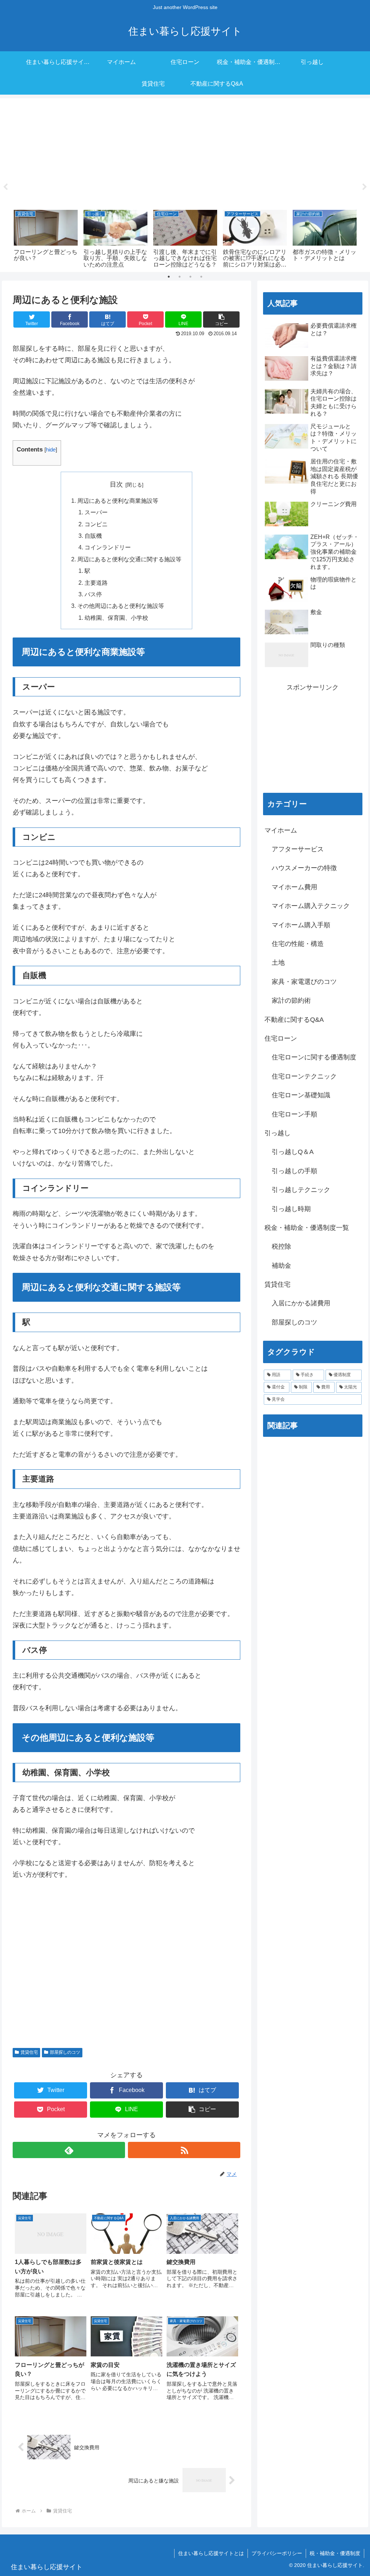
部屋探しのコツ (65, 2052)
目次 (116, 484)
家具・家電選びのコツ (304, 982)
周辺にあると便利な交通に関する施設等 (129, 559)
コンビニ (96, 524)
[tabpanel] (46, 238)
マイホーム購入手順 (301, 925)
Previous (5, 187)
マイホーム (281, 830)
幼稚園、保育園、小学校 (116, 618)
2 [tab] (180, 277)
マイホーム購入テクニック (311, 906)
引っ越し (277, 1133)
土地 (278, 963)
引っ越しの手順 (294, 1171)
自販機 (93, 536)
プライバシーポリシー (277, 2553)
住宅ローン (281, 1038)
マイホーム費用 (294, 887)
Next (365, 187)
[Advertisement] (185, 153)
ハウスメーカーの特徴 (304, 868)
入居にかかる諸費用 (301, 1303)
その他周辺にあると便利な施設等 (121, 606)
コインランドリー (108, 547)
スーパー (96, 512)
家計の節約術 (291, 1000)
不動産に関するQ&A (294, 1020)
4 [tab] (201, 277)
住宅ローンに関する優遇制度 (314, 1057)
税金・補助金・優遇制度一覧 (307, 1228)
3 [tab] (190, 277)
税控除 (281, 1246)
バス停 (93, 594)
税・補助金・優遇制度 (335, 2553)
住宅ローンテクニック (304, 1076)
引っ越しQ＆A (293, 1152)
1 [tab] (169, 277)
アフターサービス (298, 849)
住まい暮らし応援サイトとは (211, 2553)
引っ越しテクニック (301, 1190)
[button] (221, 319)
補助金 (281, 1266)
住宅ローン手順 (294, 1114)
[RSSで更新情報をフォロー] (184, 2150)
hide (51, 449)
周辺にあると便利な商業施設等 (118, 501)
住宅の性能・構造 (298, 944)
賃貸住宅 (29, 2052)
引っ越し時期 (291, 1209)
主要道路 (96, 583)
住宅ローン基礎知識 (301, 1095)
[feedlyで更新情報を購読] (69, 2150)
